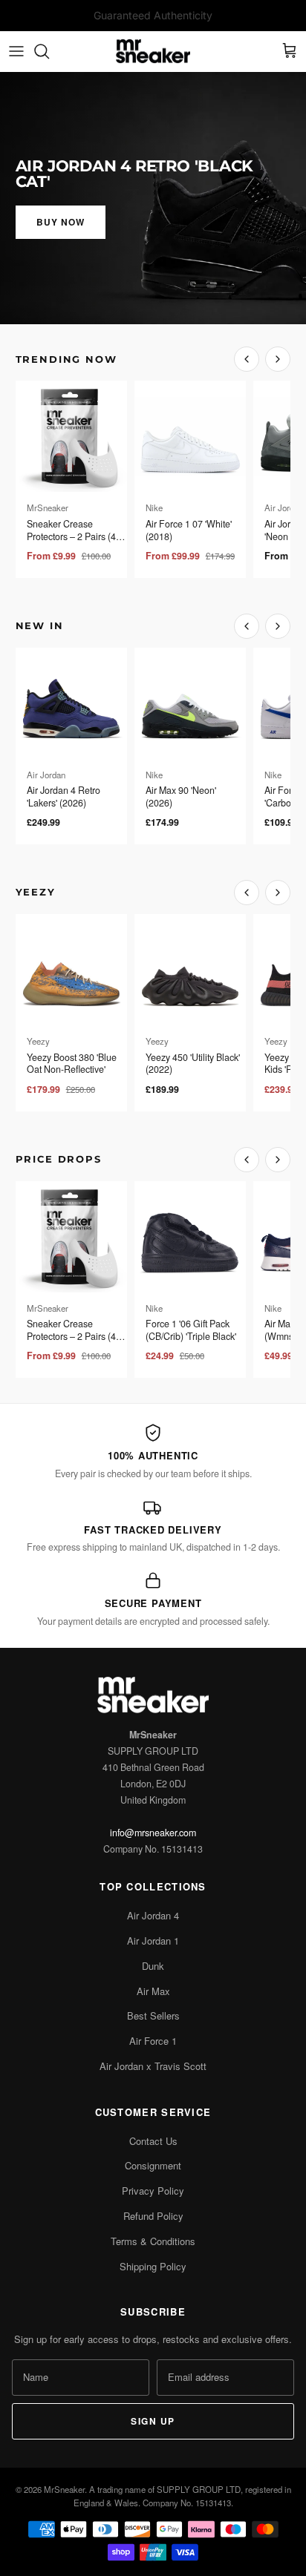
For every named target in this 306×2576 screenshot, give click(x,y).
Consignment (153, 2165)
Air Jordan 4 (153, 1915)
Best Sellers (153, 2015)
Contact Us (153, 2141)
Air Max (153, 1991)
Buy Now (61, 222)
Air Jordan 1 (153, 1941)
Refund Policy (153, 2216)
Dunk (153, 1966)
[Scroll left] (247, 359)
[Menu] (16, 51)
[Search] (49, 51)
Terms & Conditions (153, 2241)
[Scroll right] (278, 359)
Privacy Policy (153, 2191)
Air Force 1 (153, 2041)
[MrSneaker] (153, 52)
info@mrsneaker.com (153, 1833)
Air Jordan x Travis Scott (153, 2066)
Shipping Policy (153, 2266)
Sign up (153, 2421)
